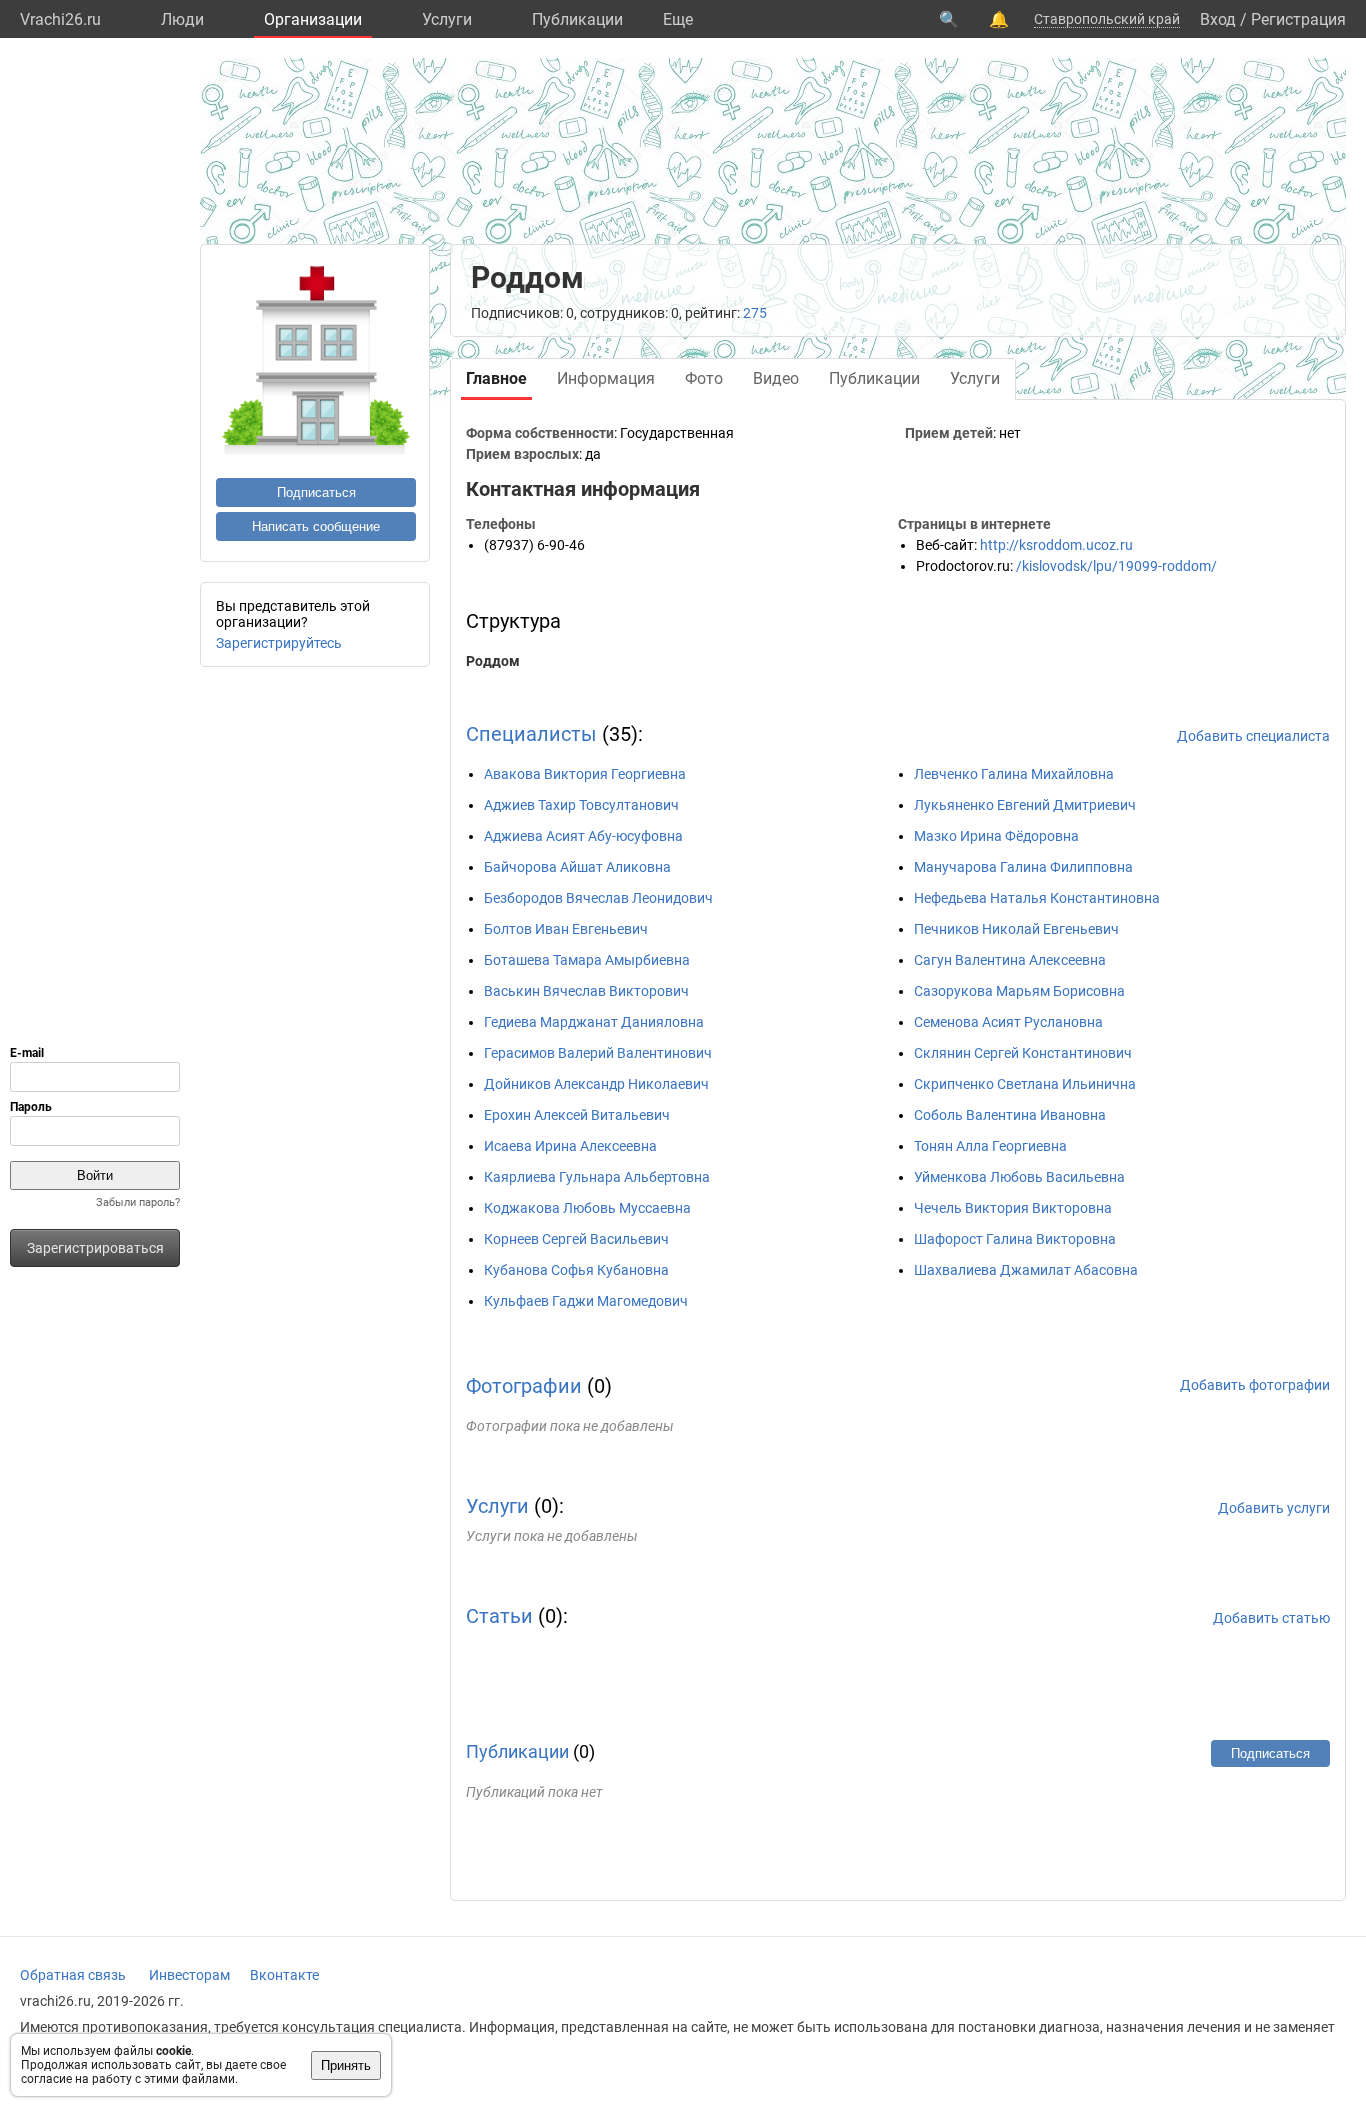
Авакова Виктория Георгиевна (585, 774)
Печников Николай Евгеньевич (1016, 929)
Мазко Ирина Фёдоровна (996, 836)
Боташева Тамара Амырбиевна (587, 960)
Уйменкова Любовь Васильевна (1019, 1177)
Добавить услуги (1274, 1508)
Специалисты (531, 734)
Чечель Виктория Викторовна (1013, 1208)
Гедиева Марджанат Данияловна (594, 1022)
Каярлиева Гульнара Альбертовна (597, 1177)
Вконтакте (284, 1975)
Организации (313, 19)
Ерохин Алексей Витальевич (577, 1115)
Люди (182, 19)
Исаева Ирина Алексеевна (570, 1146)
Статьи (499, 1616)
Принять (346, 2065)
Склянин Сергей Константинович (1023, 1053)
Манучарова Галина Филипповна (1023, 867)
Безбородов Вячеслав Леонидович (598, 898)
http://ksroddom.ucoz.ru (1056, 545)
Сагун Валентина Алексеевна (1010, 960)
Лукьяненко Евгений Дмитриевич (1025, 805)
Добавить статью (1271, 1618)
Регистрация (1298, 19)
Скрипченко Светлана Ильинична (1025, 1084)
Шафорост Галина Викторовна (1015, 1239)
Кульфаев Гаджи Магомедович (586, 1301)
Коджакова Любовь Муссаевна (587, 1208)
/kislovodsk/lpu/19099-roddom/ (1116, 566)
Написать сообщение (316, 526)
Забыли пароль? (138, 1202)
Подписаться (316, 492)
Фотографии (524, 1386)
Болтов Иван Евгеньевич (566, 929)
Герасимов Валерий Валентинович (598, 1053)
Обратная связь (73, 1975)
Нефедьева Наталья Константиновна (1037, 898)
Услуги (447, 19)
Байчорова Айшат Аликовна (577, 867)
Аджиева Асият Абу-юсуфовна (583, 836)
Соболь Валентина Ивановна (1010, 1115)
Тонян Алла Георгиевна (990, 1146)
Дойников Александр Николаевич (596, 1084)
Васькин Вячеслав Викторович (586, 991)
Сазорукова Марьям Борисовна (1019, 991)
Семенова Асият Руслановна (1008, 1022)
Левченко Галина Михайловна (1014, 774)
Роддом (493, 661)
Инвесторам (189, 1975)
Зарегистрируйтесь (279, 643)
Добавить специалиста (1253, 736)
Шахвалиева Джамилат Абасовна (1026, 1270)
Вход (1218, 19)
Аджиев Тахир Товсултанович (581, 805)
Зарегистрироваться (95, 1248)
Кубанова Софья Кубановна (576, 1270)
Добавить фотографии (1255, 1385)
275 (755, 313)
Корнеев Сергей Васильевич (576, 1239)
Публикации (577, 19)
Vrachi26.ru (60, 19)
